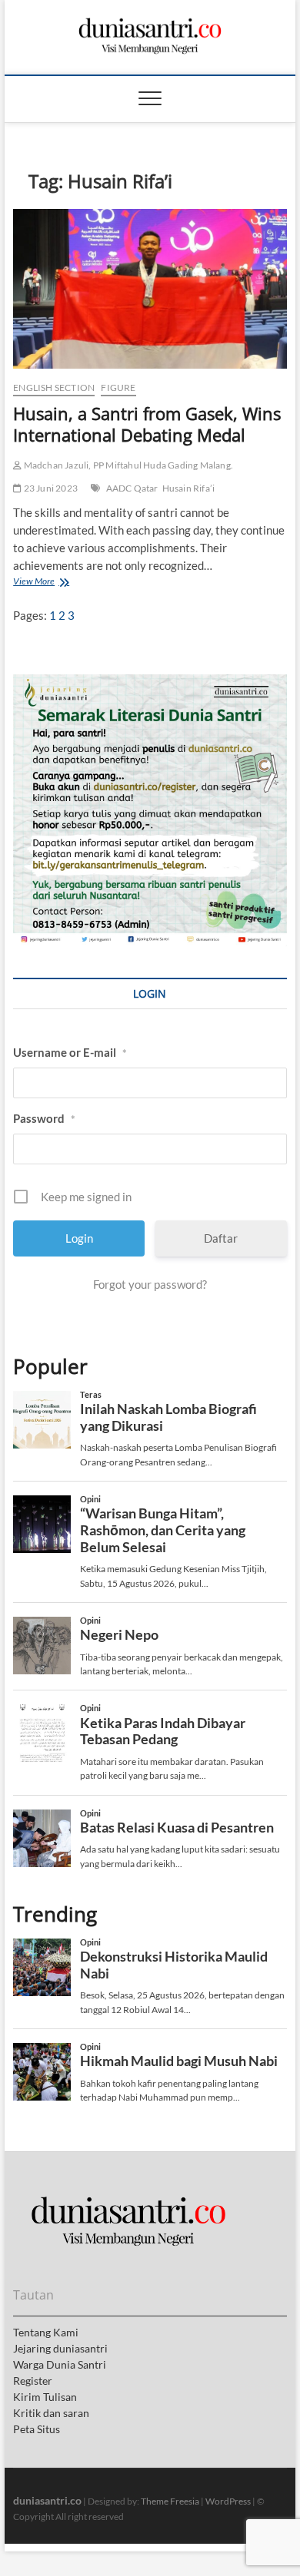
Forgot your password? (150, 1284)
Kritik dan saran (51, 2413)
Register (33, 2381)
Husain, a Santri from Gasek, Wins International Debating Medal (147, 424)
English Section (54, 387)
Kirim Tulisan (45, 2397)
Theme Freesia (170, 2501)
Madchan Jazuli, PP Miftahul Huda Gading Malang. (127, 465)
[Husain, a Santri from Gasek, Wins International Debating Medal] (150, 289)
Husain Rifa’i (189, 488)
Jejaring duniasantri (60, 2348)
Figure (118, 387)
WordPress (228, 2501)
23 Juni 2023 (50, 488)
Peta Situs (37, 2429)
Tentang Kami (46, 2332)
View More (38, 583)
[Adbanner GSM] (150, 683)
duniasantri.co (47, 2500)
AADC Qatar (132, 488)
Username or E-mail (70, 1052)
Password (44, 1118)
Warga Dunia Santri (60, 2364)
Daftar (221, 1238)
